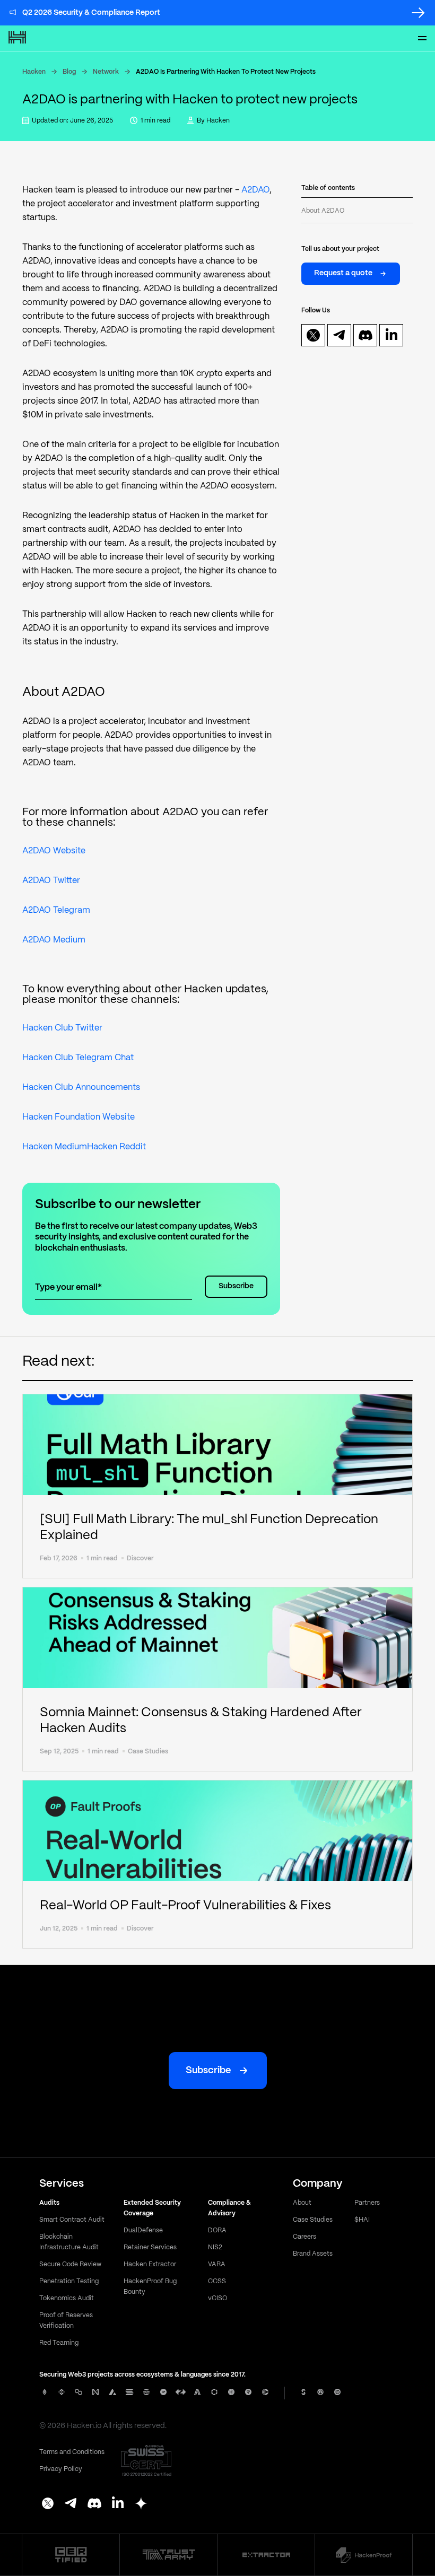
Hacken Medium (55, 1147)
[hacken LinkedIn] (118, 2504)
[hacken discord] (366, 335)
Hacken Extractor (150, 2264)
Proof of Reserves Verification (66, 2321)
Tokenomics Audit (67, 2298)
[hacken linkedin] (391, 335)
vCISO (217, 2298)
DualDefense (143, 2230)
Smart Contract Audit (72, 2220)
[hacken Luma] (141, 2504)
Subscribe (236, 1286)
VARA (217, 2264)
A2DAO (255, 190)
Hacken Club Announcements (81, 1088)
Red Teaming (59, 2343)
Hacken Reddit (116, 1147)
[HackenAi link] (71, 2555)
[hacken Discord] (94, 2504)
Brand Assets (313, 2254)
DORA (217, 2230)
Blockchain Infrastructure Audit (69, 2242)
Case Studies (313, 2220)
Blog (69, 72)
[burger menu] (422, 38)
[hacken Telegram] (71, 2504)
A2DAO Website (54, 851)
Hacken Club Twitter (62, 1028)
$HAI (362, 2220)
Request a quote (343, 273)
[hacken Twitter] (48, 2504)
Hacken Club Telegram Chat (78, 1058)
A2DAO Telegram (56, 910)
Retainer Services (150, 2247)
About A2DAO (323, 211)
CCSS (217, 2281)
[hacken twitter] (313, 335)
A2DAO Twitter (51, 881)
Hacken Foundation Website (79, 1117)
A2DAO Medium (54, 940)
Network (106, 72)
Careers (304, 2237)
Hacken (34, 72)
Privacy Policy (61, 2469)
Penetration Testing (69, 2281)
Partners (367, 2203)
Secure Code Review (70, 2264)
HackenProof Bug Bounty (150, 2287)
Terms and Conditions (72, 2452)
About (302, 2203)
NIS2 (215, 2247)
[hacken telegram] (340, 335)
